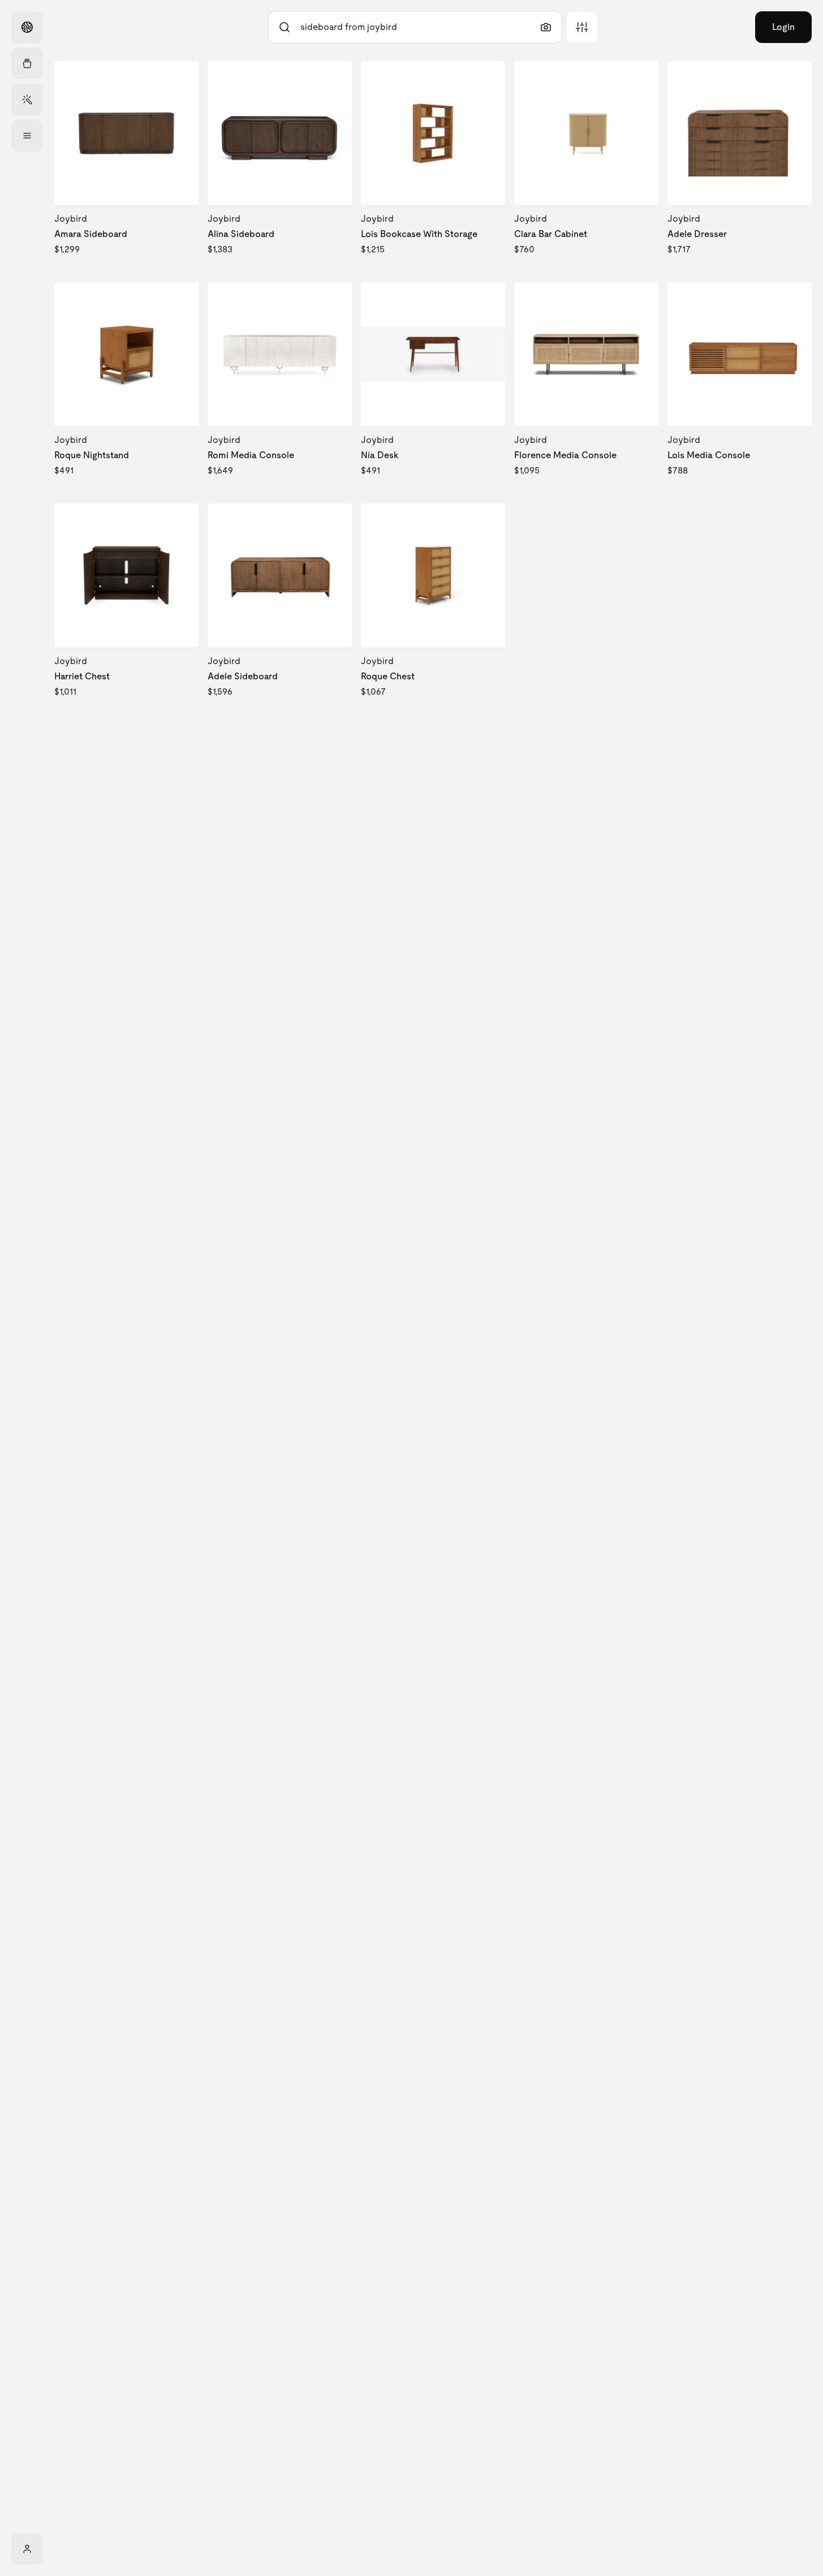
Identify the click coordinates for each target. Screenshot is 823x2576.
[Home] (27, 27)
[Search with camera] (546, 27)
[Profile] (27, 2549)
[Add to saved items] (180, 79)
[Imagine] (27, 100)
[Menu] (27, 136)
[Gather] (27, 63)
